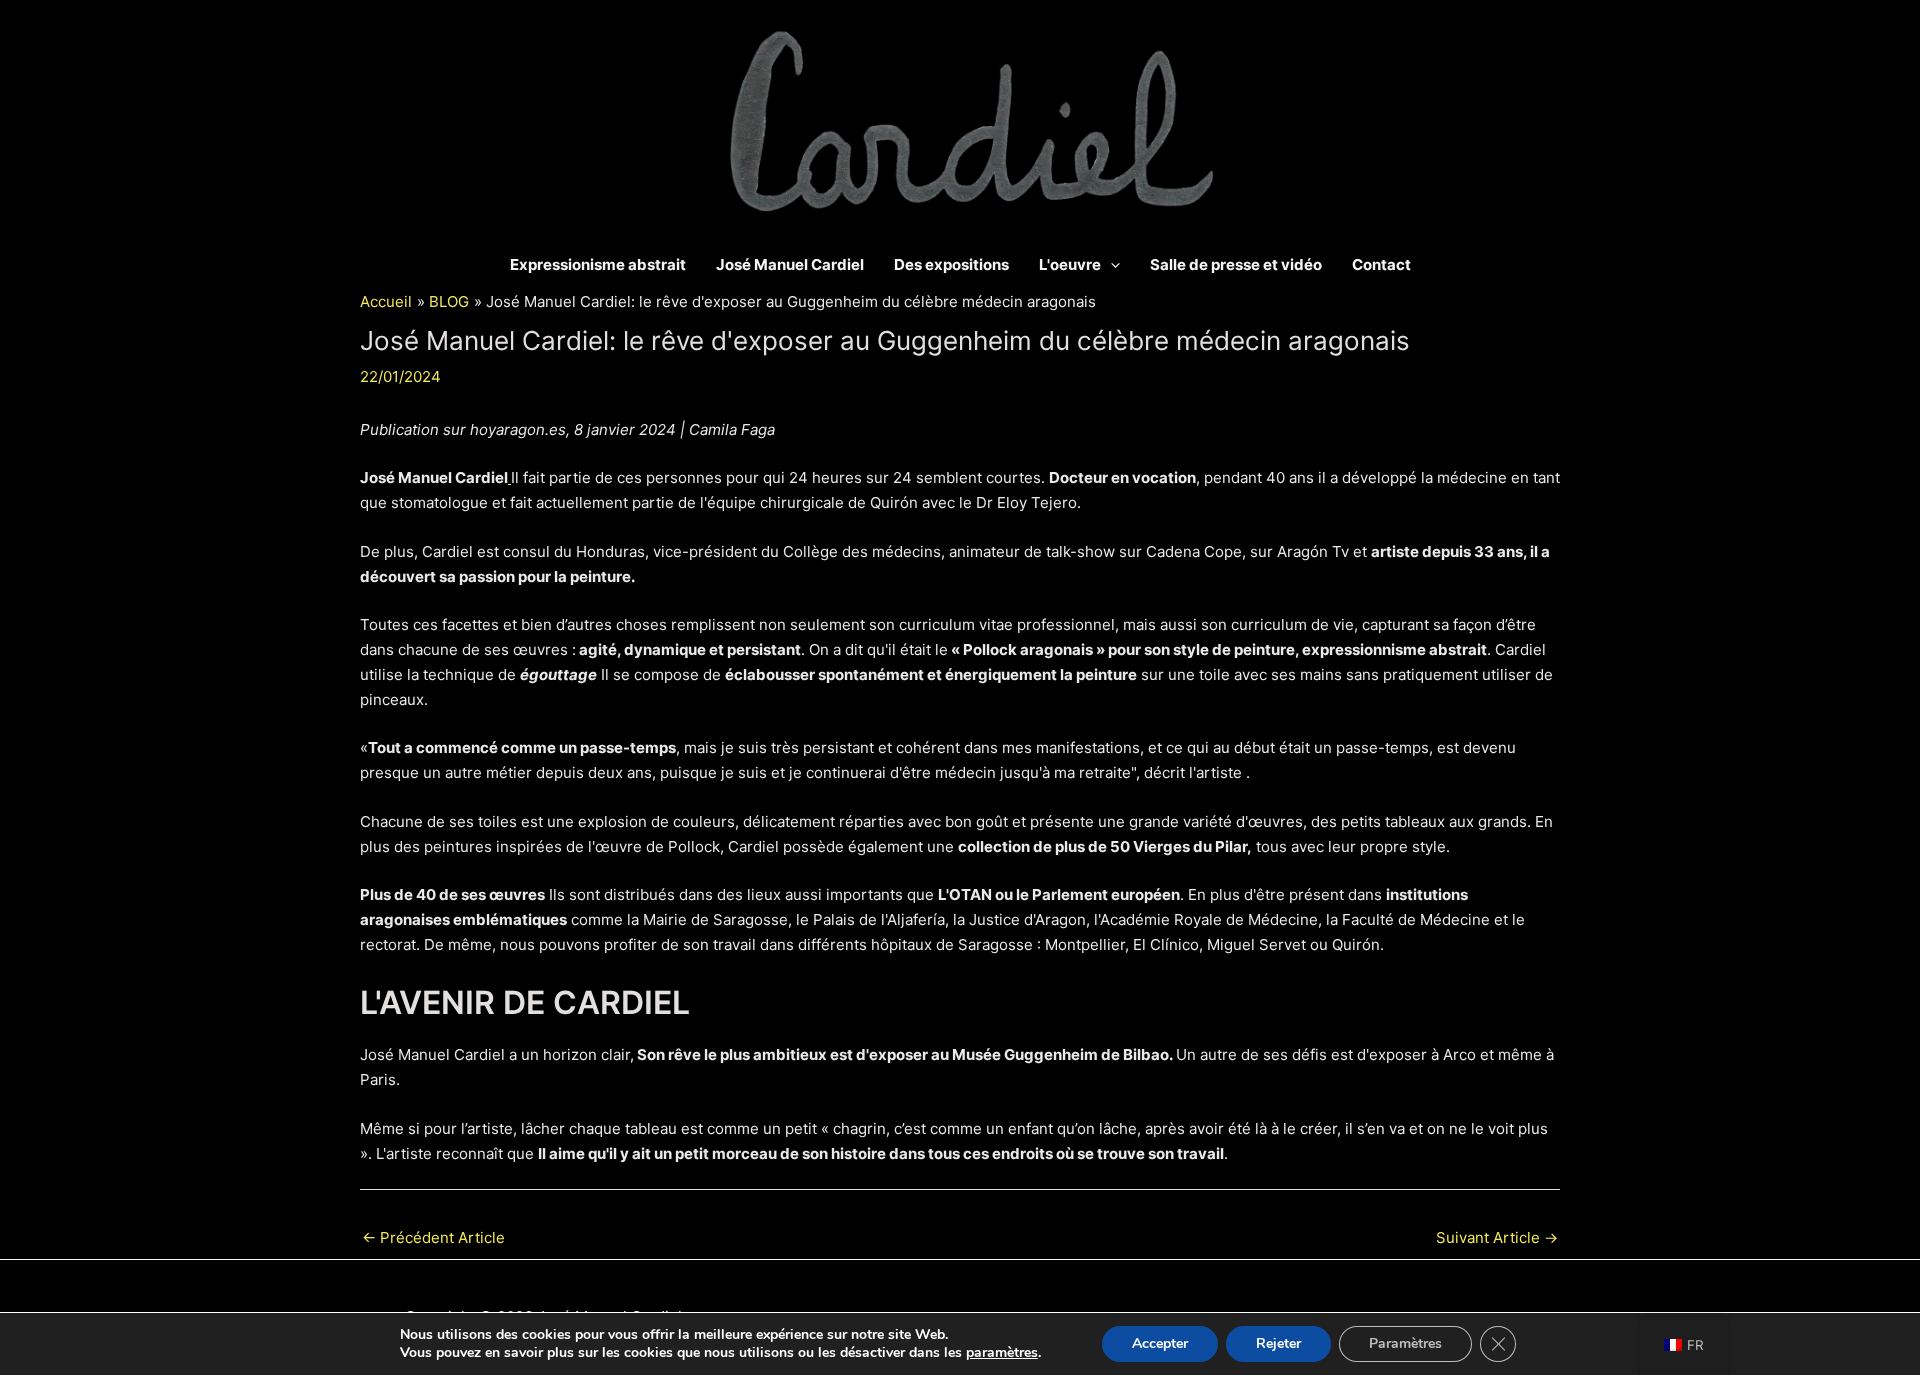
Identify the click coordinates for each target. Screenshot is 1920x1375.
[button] (1110, 265)
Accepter (1160, 1343)
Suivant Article (1497, 1237)
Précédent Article (433, 1237)
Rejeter (1278, 1343)
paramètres (1002, 1353)
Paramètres (1405, 1343)
